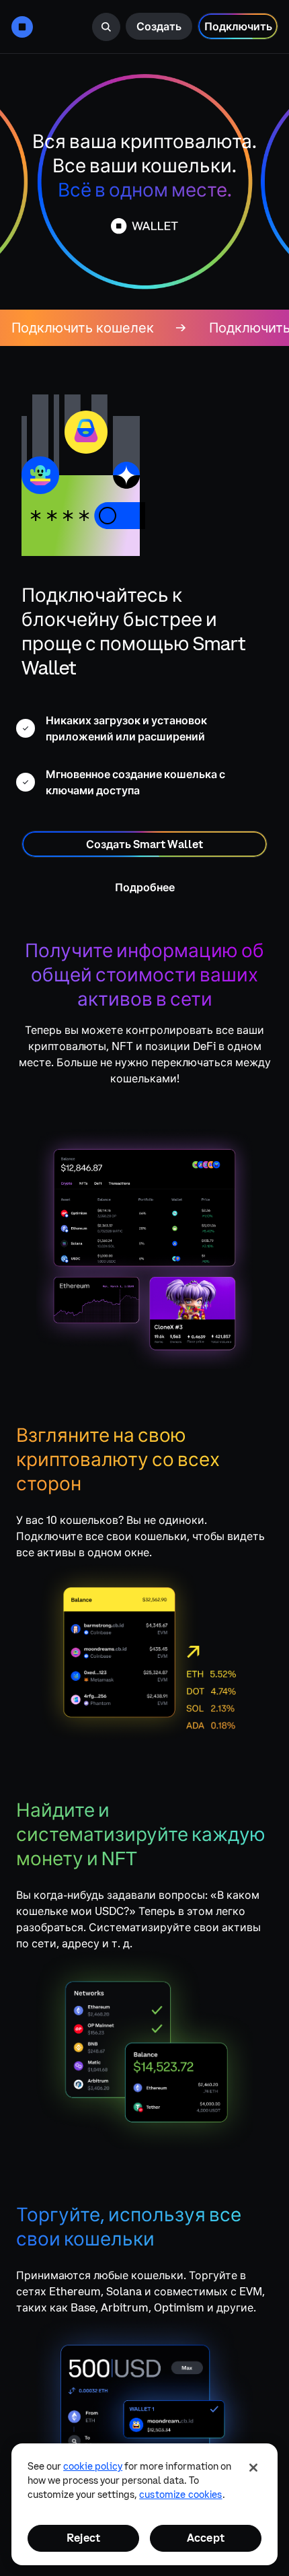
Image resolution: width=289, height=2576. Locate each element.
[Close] (253, 2468)
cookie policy (93, 2466)
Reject (83, 2538)
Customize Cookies (180, 2495)
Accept (206, 2538)
